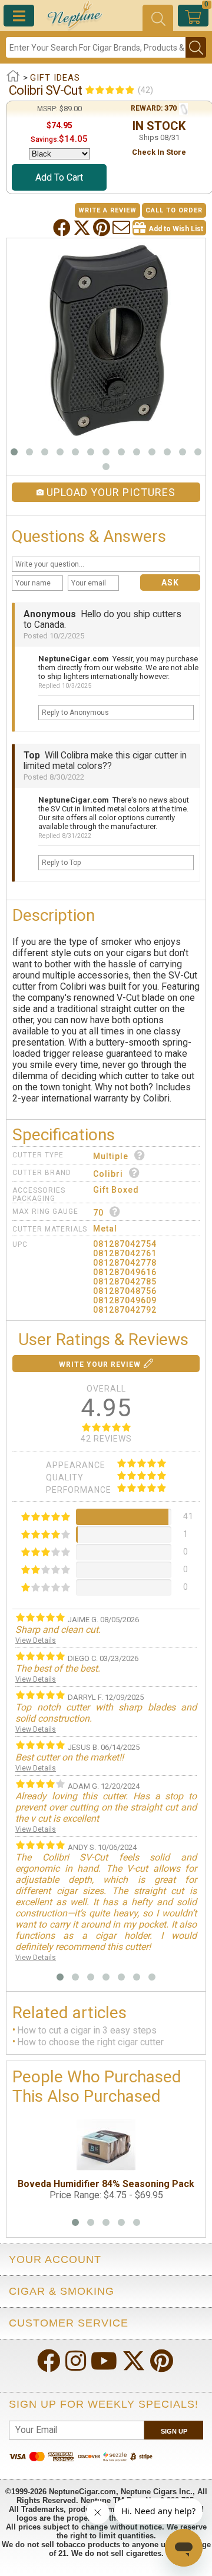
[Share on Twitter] (83, 228)
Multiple (111, 1156)
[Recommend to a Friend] (122, 228)
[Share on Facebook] (63, 228)
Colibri (108, 1174)
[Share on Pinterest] (103, 228)
